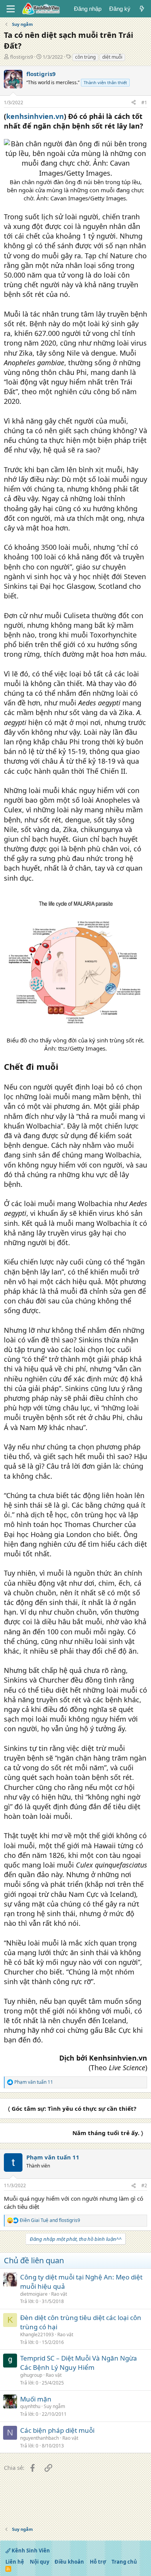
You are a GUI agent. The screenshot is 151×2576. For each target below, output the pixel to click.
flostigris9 (21, 57)
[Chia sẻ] (134, 103)
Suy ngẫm (54, 2406)
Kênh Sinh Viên (30, 2551)
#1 (144, 103)
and (50, 2220)
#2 (144, 2185)
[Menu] (11, 9)
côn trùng (85, 57)
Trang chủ (124, 2562)
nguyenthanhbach (39, 2438)
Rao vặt (59, 2294)
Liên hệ (15, 2562)
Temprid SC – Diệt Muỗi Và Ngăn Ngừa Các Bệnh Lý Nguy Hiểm (79, 2363)
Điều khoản (69, 2562)
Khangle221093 (37, 2334)
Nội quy (39, 2562)
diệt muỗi (112, 57)
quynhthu (30, 2406)
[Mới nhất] (142, 9)
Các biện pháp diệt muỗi (57, 2430)
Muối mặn (36, 2399)
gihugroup (31, 2375)
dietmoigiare (34, 2294)
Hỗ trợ (98, 2562)
